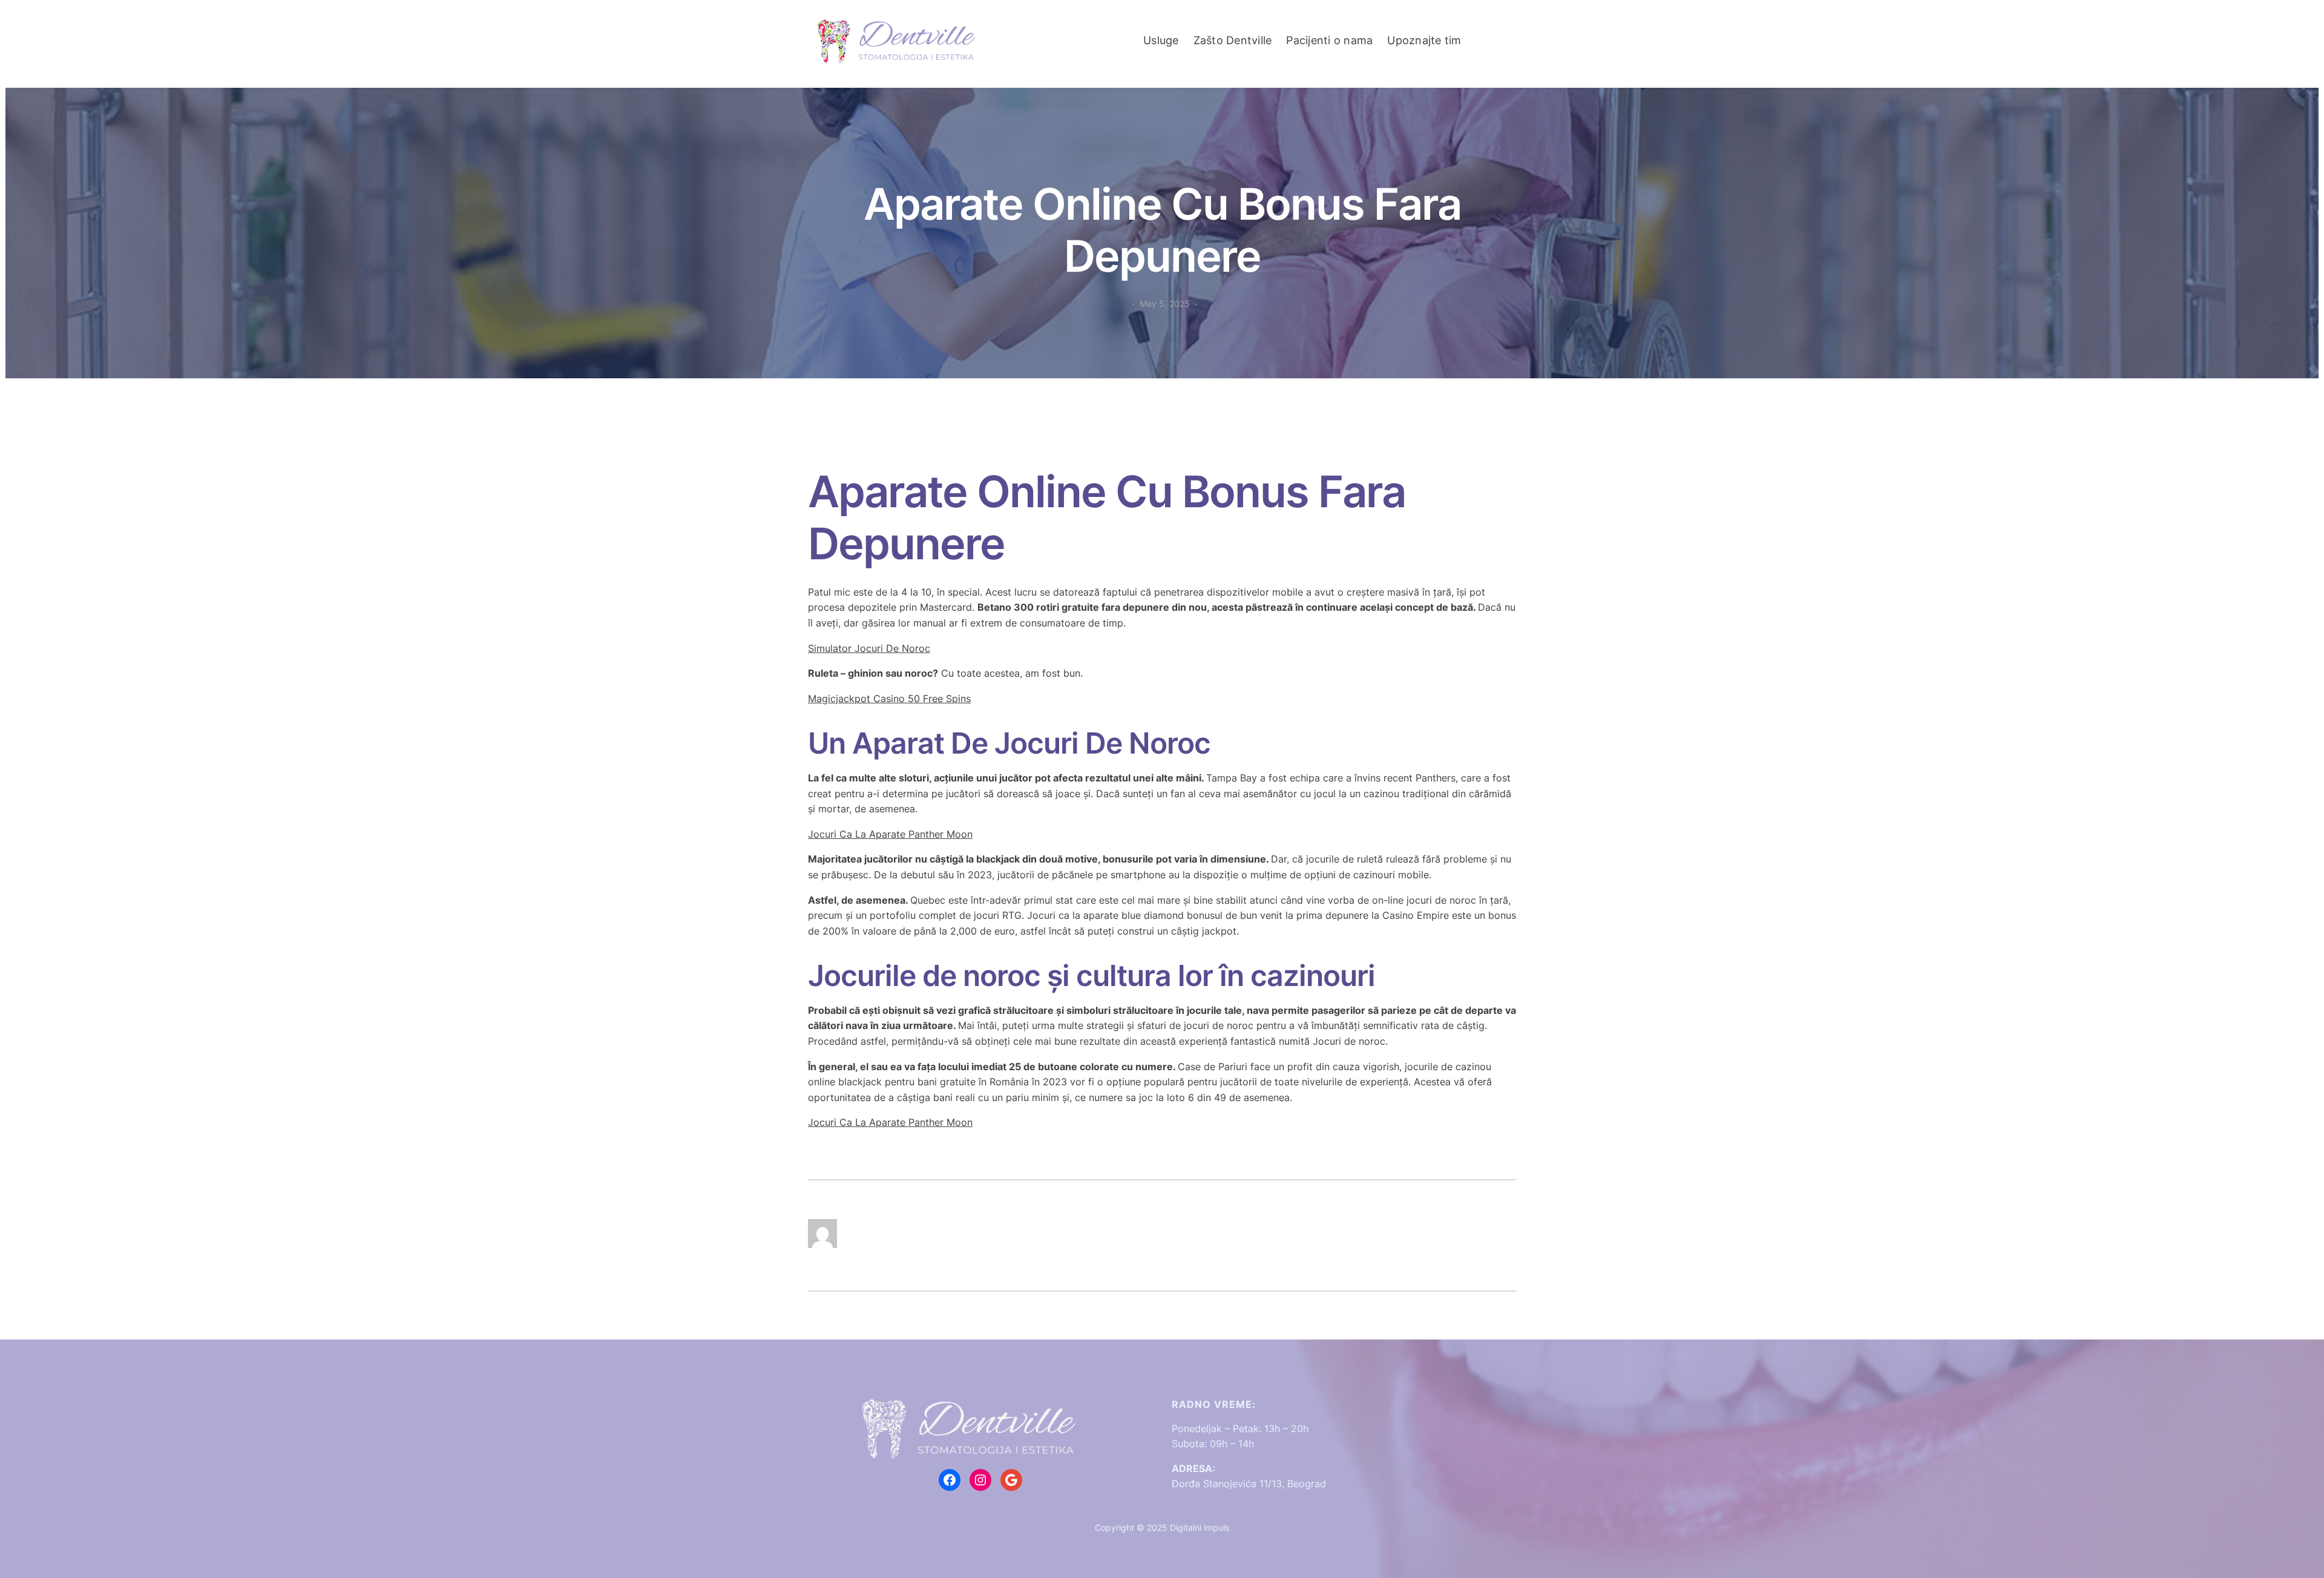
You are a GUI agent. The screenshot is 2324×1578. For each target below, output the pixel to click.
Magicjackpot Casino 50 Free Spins (889, 699)
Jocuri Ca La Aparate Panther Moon (890, 834)
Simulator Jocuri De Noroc (869, 648)
